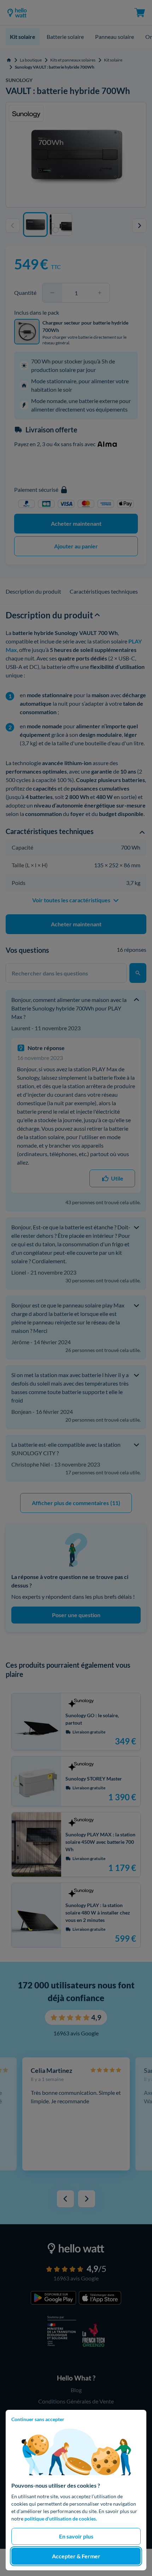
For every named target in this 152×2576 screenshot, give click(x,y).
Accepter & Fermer (76, 2556)
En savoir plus (76, 2536)
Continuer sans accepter (38, 2419)
